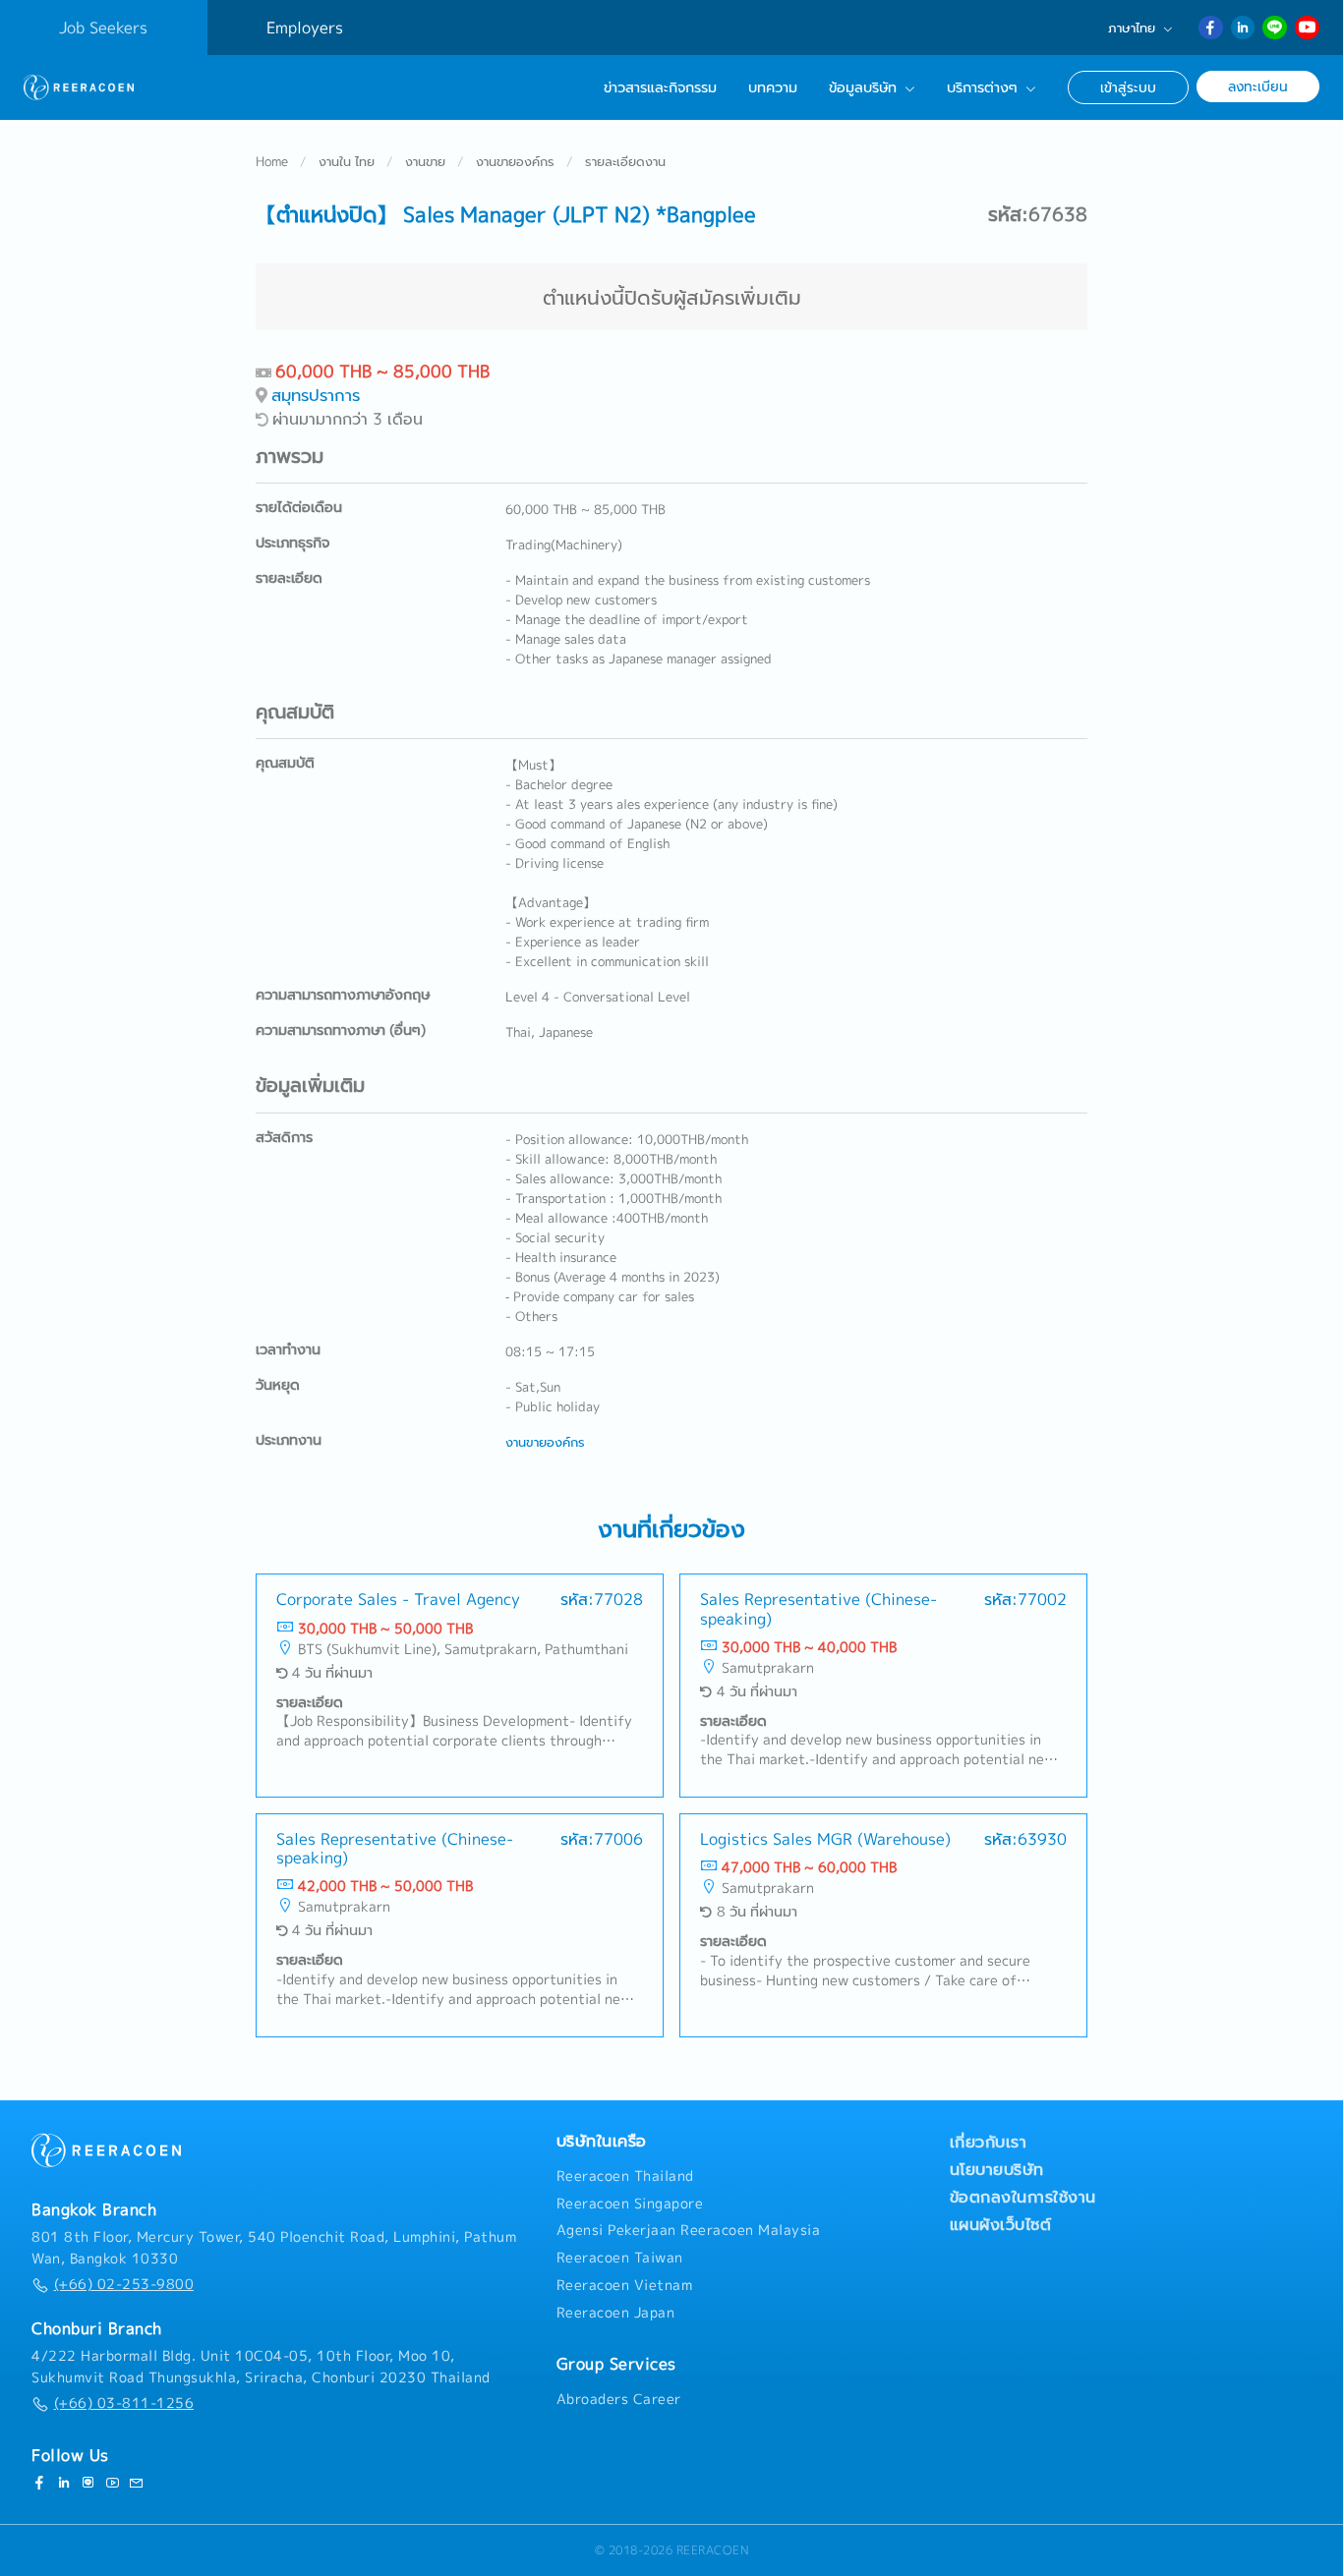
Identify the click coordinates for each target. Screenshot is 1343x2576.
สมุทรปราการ (316, 395)
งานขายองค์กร (515, 161)
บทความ (773, 87)
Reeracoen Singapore (630, 2204)
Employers (305, 28)
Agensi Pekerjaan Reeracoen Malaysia (689, 2230)
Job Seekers (103, 28)
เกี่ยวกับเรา (989, 2142)
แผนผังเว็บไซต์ (1001, 2224)
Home (272, 161)
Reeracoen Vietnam (625, 2285)
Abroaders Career (619, 2399)
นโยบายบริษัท (997, 2169)
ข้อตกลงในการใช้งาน (1023, 2197)
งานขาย (425, 161)
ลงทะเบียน (1258, 86)
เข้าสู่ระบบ (1128, 87)
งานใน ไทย (347, 161)
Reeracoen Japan (616, 2313)
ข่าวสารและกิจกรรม (660, 87)
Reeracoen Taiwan (620, 2258)
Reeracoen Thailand (625, 2176)
